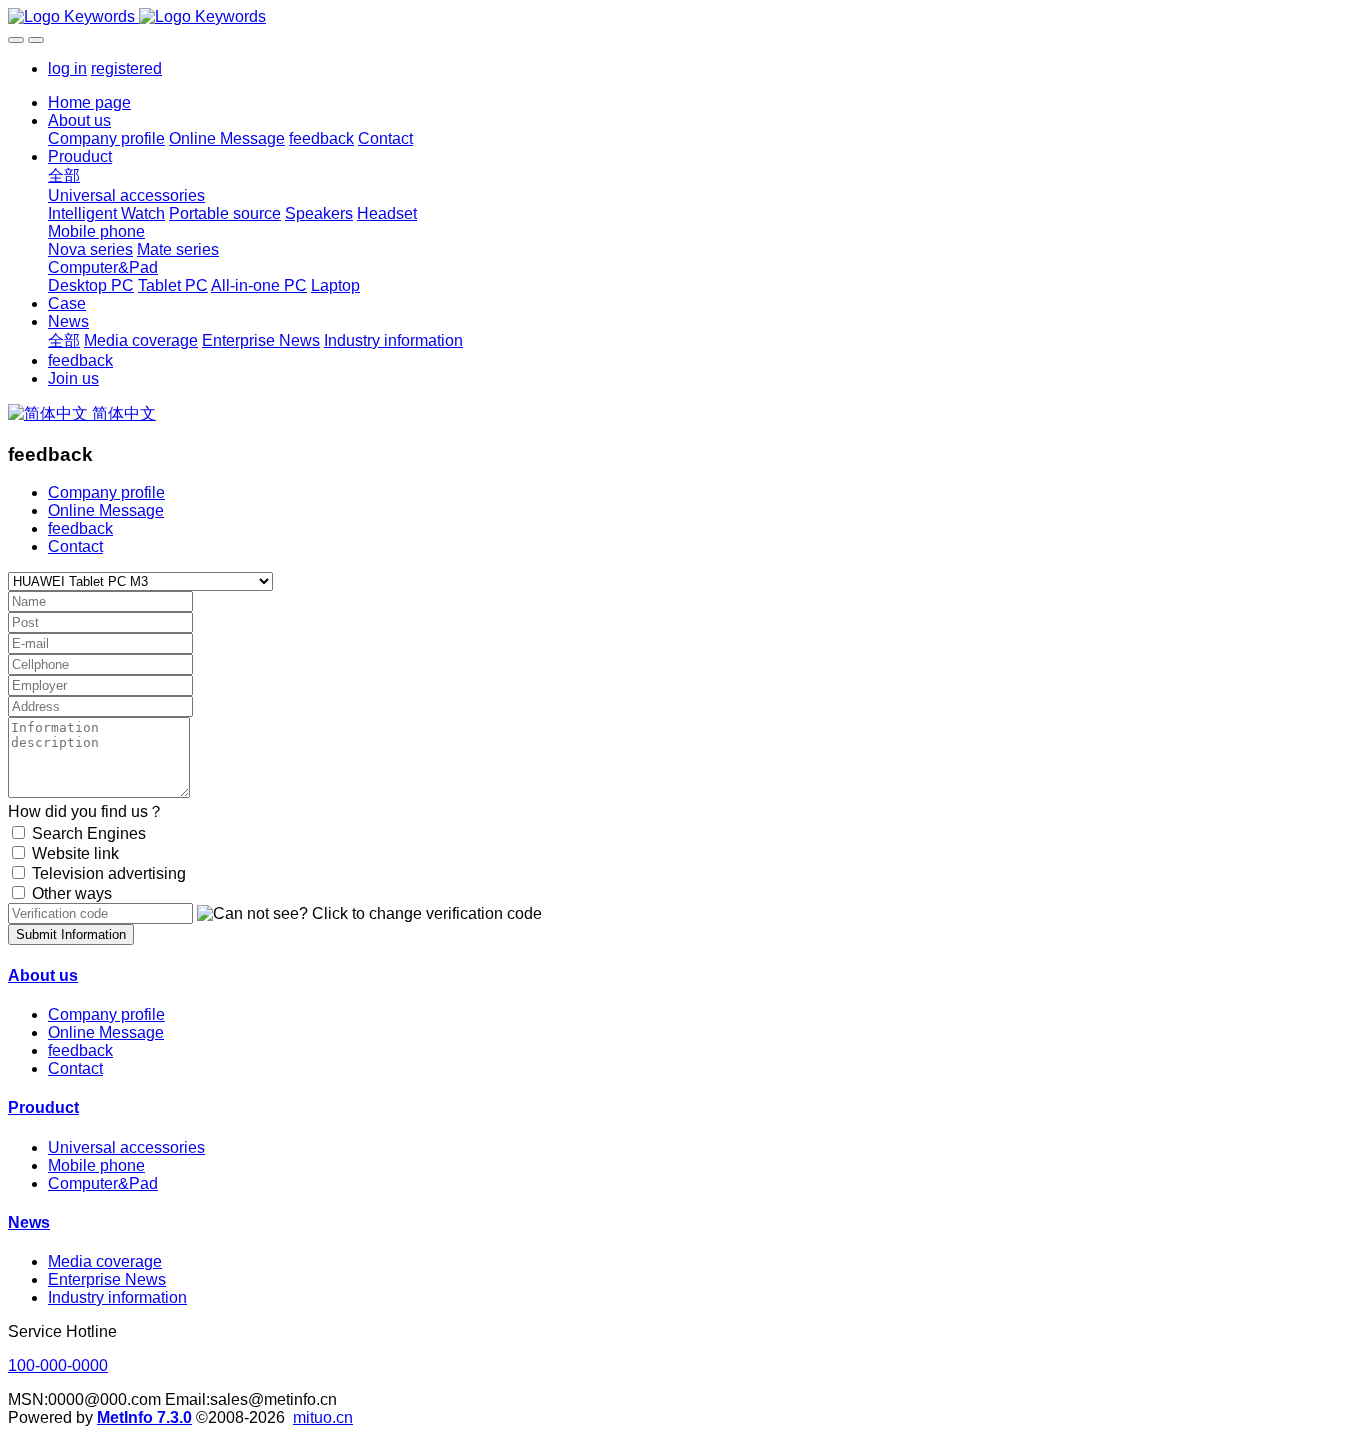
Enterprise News (107, 1279)
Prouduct (43, 1107)
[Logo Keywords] (683, 17)
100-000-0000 (58, 1365)
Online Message (106, 510)
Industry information (117, 1297)
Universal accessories (126, 1147)
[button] (369, 914)
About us (43, 975)
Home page (89, 102)
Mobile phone (96, 1165)
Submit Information (71, 934)
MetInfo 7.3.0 (144, 1417)
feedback (80, 528)
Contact (75, 546)
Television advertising (109, 873)
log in (67, 68)
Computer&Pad (103, 1183)
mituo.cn (323, 1417)
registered (126, 68)
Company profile (106, 492)
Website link (75, 853)
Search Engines (89, 833)
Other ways (72, 893)
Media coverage (105, 1261)
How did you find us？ (86, 811)
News (29, 1222)
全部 (64, 175)
